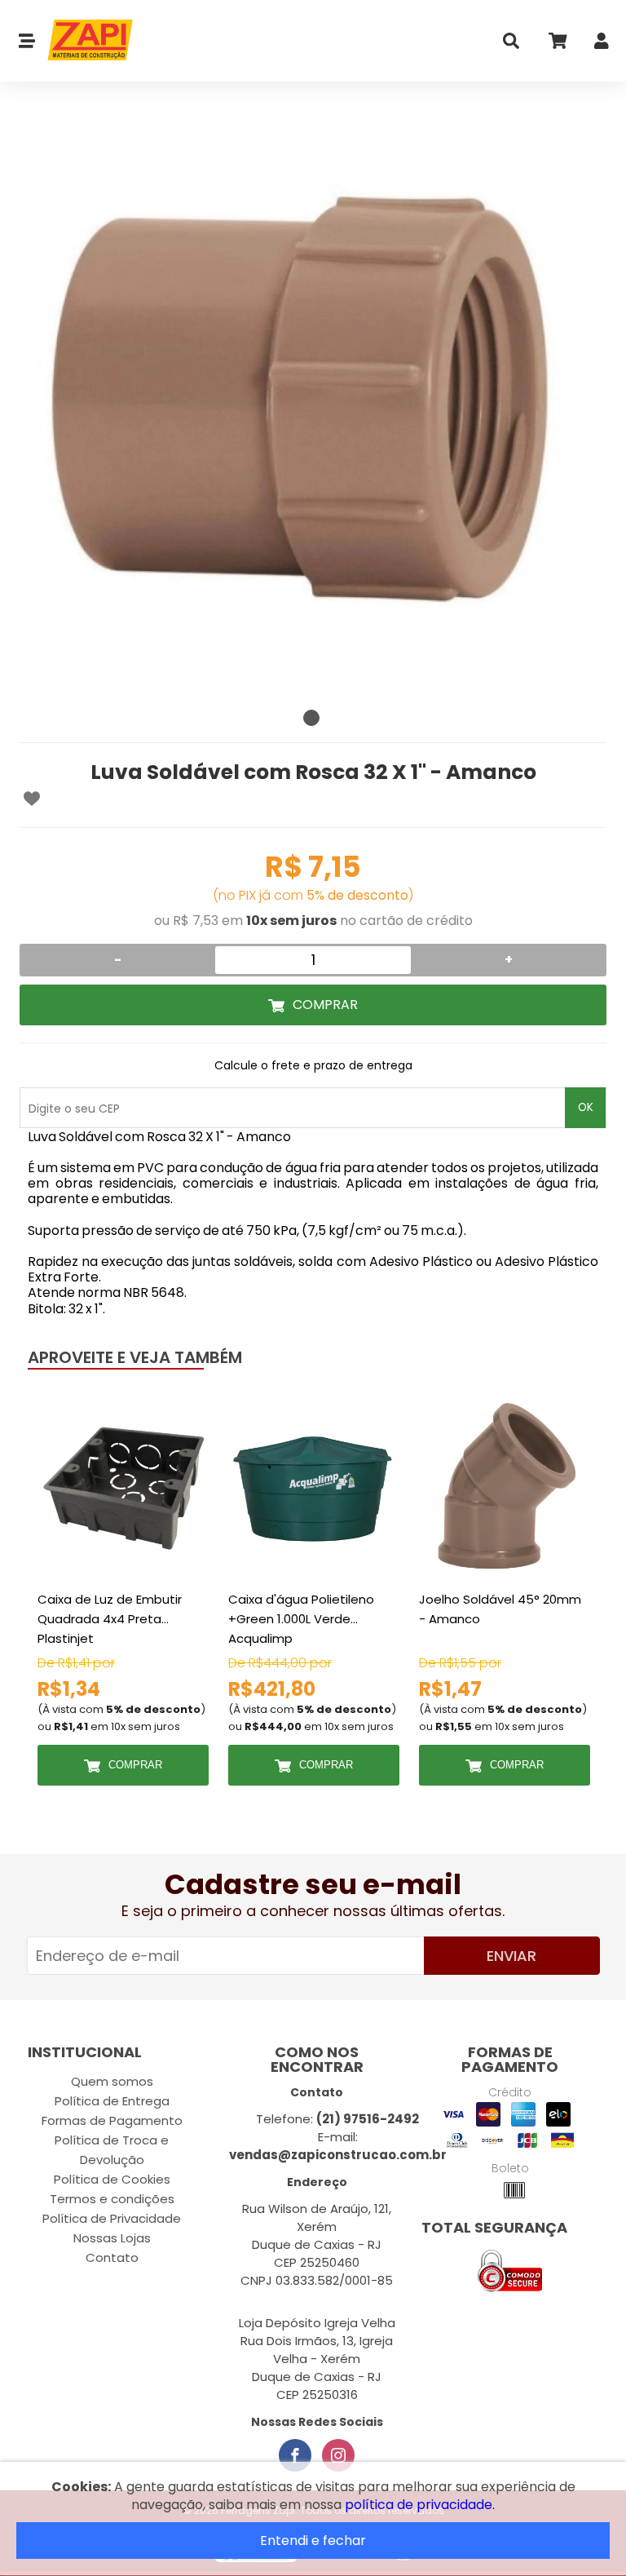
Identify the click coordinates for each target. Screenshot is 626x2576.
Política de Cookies (112, 2179)
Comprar (325, 1005)
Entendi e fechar (313, 2541)
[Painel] (602, 44)
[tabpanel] (313, 408)
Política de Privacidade (112, 2218)
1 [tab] (311, 718)
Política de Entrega (112, 2101)
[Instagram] (338, 2455)
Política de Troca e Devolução (112, 2150)
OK (586, 1107)
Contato (112, 2257)
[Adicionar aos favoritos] (32, 799)
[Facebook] (295, 2455)
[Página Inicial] (85, 41)
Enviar (511, 1956)
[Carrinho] (557, 44)
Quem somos (112, 2081)
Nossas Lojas (112, 2238)
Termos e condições (112, 2199)
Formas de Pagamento (112, 2120)
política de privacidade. (420, 2505)
